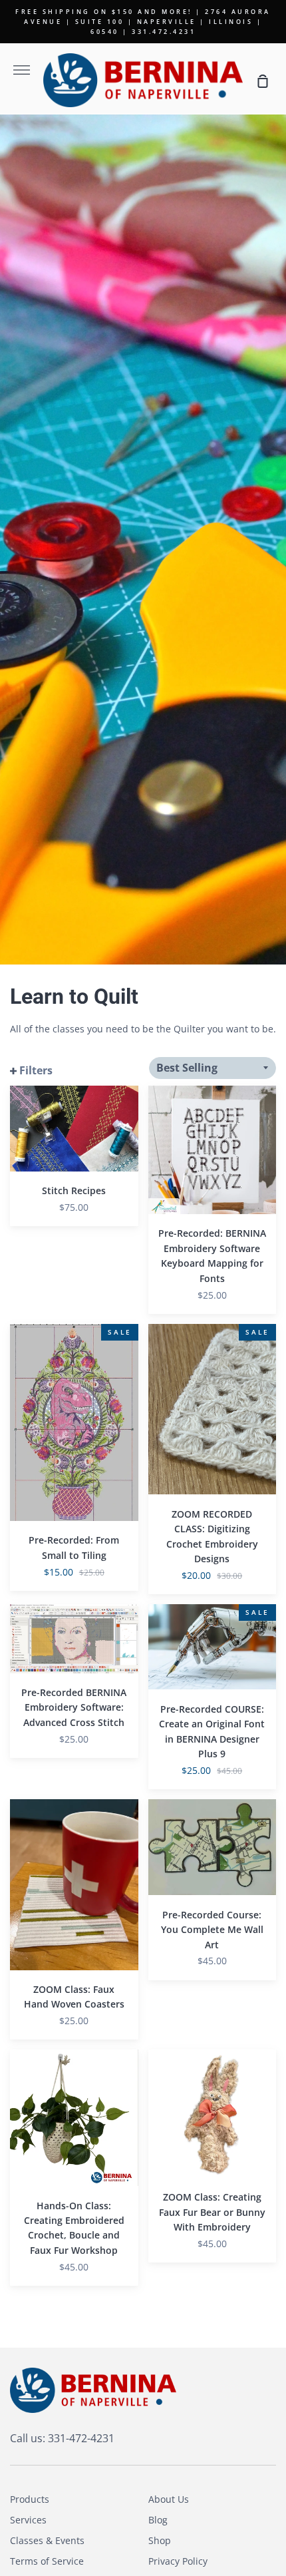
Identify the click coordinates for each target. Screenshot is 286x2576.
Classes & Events (47, 2540)
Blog (158, 2520)
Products (30, 2499)
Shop (160, 2540)
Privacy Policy (178, 2561)
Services (28, 2520)
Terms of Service (47, 2561)
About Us (169, 2499)
